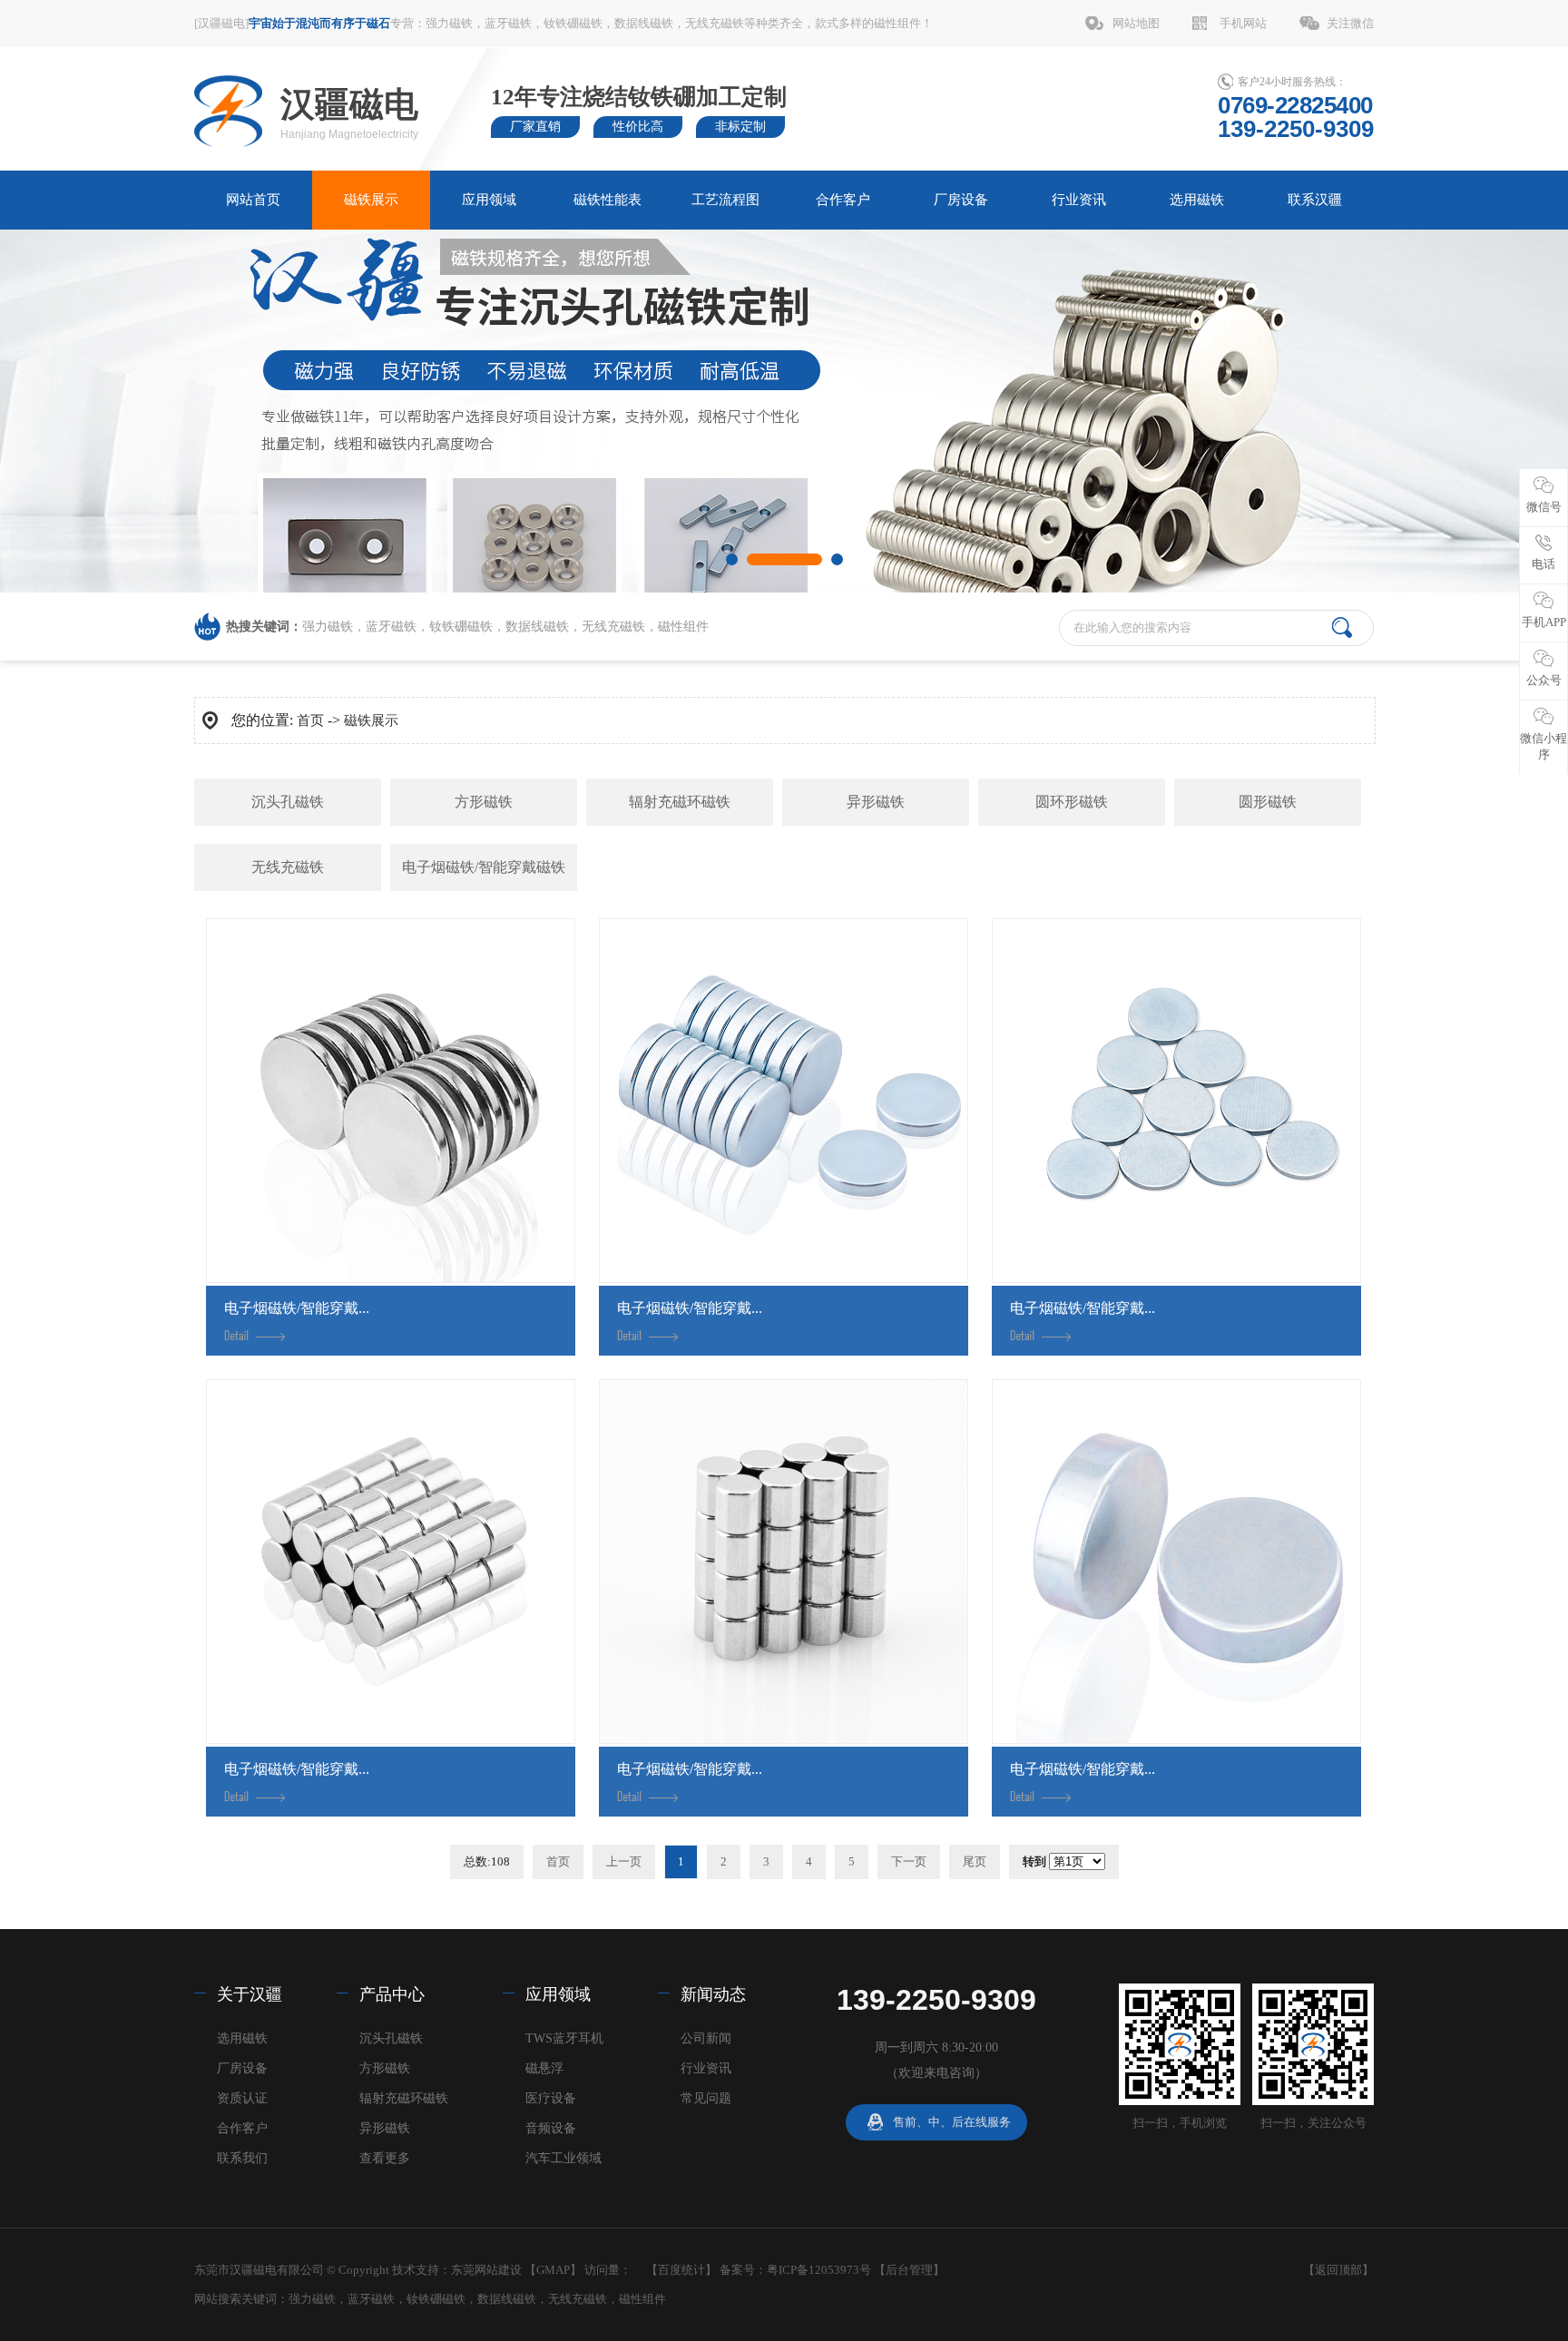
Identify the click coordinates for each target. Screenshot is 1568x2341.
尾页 (975, 1861)
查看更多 (385, 2158)
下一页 (909, 1861)
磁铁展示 (371, 200)
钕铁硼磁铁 (573, 23)
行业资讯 (1079, 200)
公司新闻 (706, 2038)
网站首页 (253, 200)
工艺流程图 (725, 200)
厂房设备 (961, 200)
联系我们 (242, 2158)
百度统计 (681, 2270)
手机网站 (1243, 23)
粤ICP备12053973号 (819, 2270)
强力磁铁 (449, 23)
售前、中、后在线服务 (952, 2122)
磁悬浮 (544, 2068)
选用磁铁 (1197, 200)
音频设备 (551, 2128)
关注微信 (1350, 23)
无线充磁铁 (715, 23)
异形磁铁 (876, 802)
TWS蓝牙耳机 (564, 2038)
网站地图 (1136, 23)
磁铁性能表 (608, 200)
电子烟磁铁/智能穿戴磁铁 (484, 867)
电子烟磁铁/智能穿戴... (297, 1308)
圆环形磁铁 (1072, 802)
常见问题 (706, 2098)
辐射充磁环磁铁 (680, 802)
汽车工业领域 (563, 2158)
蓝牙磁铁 (508, 23)
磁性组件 (897, 23)
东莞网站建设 (486, 2270)
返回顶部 (1338, 2270)
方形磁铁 (484, 802)
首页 (310, 720)
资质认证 (242, 2098)
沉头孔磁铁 (288, 802)
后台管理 (909, 2270)
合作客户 (843, 200)
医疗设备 (551, 2098)
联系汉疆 (1315, 200)
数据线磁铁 (644, 23)
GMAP (553, 2270)
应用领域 (489, 200)
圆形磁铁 (1268, 802)
